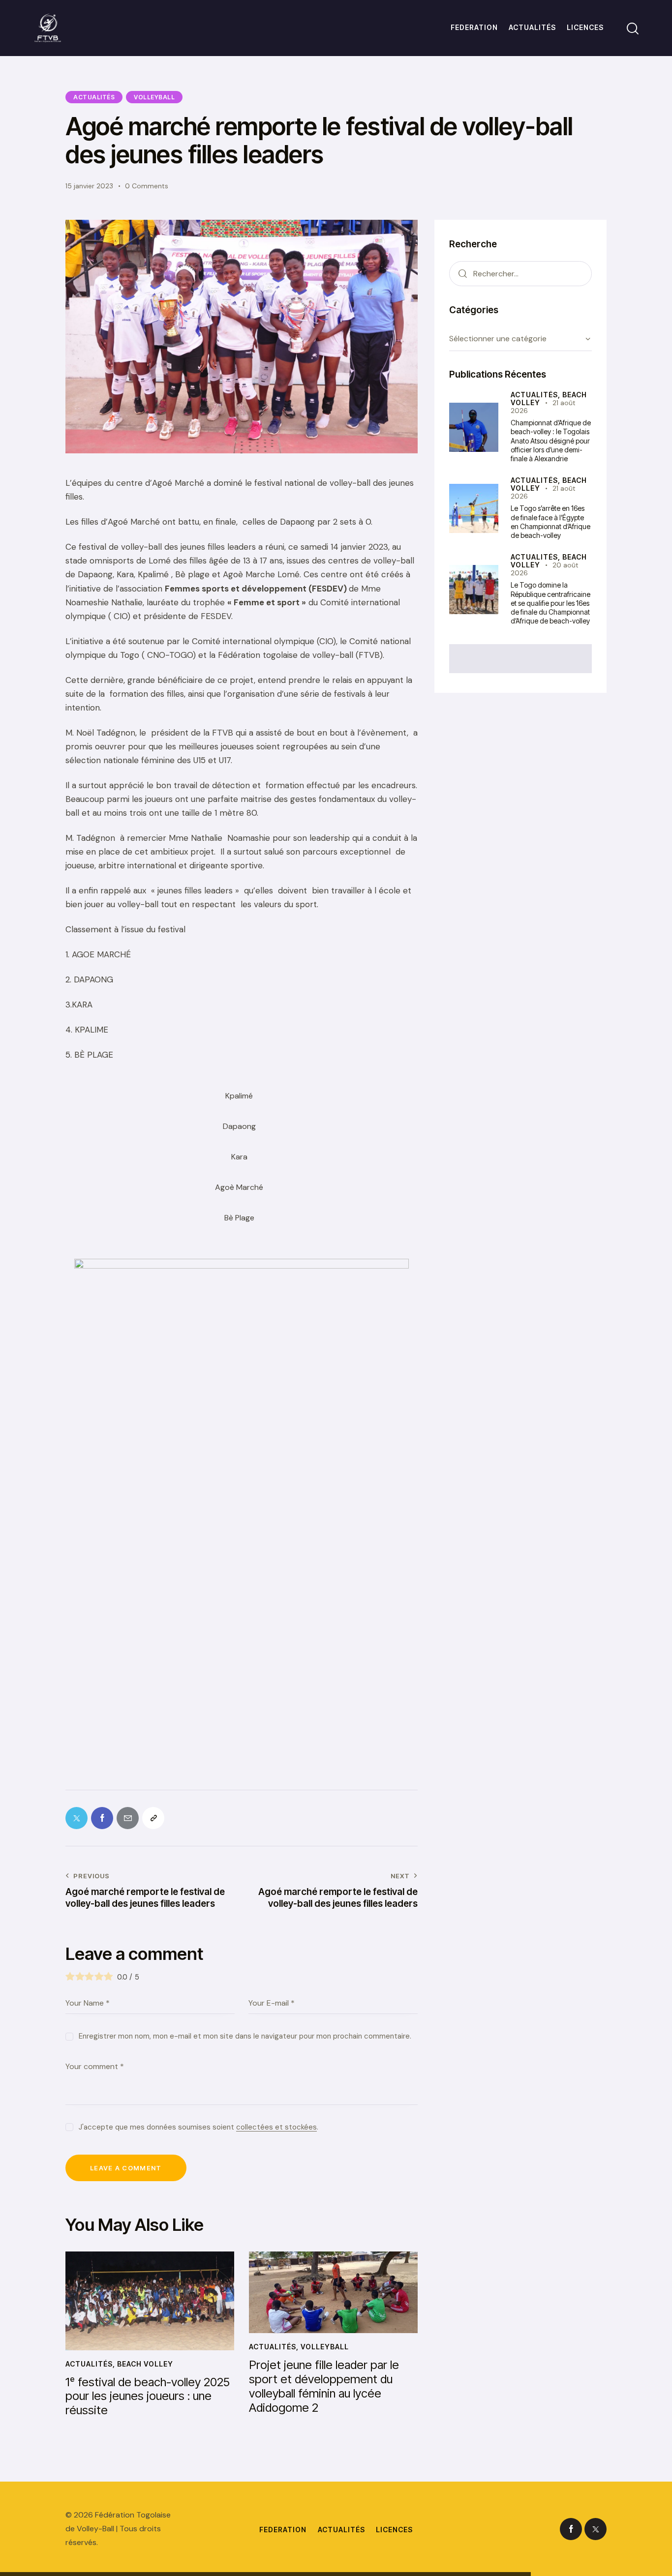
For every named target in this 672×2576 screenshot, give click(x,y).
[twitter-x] (596, 2529)
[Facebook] (102, 1818)
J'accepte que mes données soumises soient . (199, 2127)
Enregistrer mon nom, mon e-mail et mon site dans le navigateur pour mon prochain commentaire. (245, 2036)
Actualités (94, 97)
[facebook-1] (571, 2529)
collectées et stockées (276, 2128)
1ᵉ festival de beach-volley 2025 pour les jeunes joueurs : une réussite (148, 2397)
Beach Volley (145, 2364)
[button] (153, 1818)
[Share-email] (128, 1818)
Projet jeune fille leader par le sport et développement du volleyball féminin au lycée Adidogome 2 (324, 2386)
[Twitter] (76, 1818)
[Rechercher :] (520, 273)
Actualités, (536, 395)
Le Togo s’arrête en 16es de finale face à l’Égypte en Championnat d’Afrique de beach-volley (550, 522)
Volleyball (154, 97)
